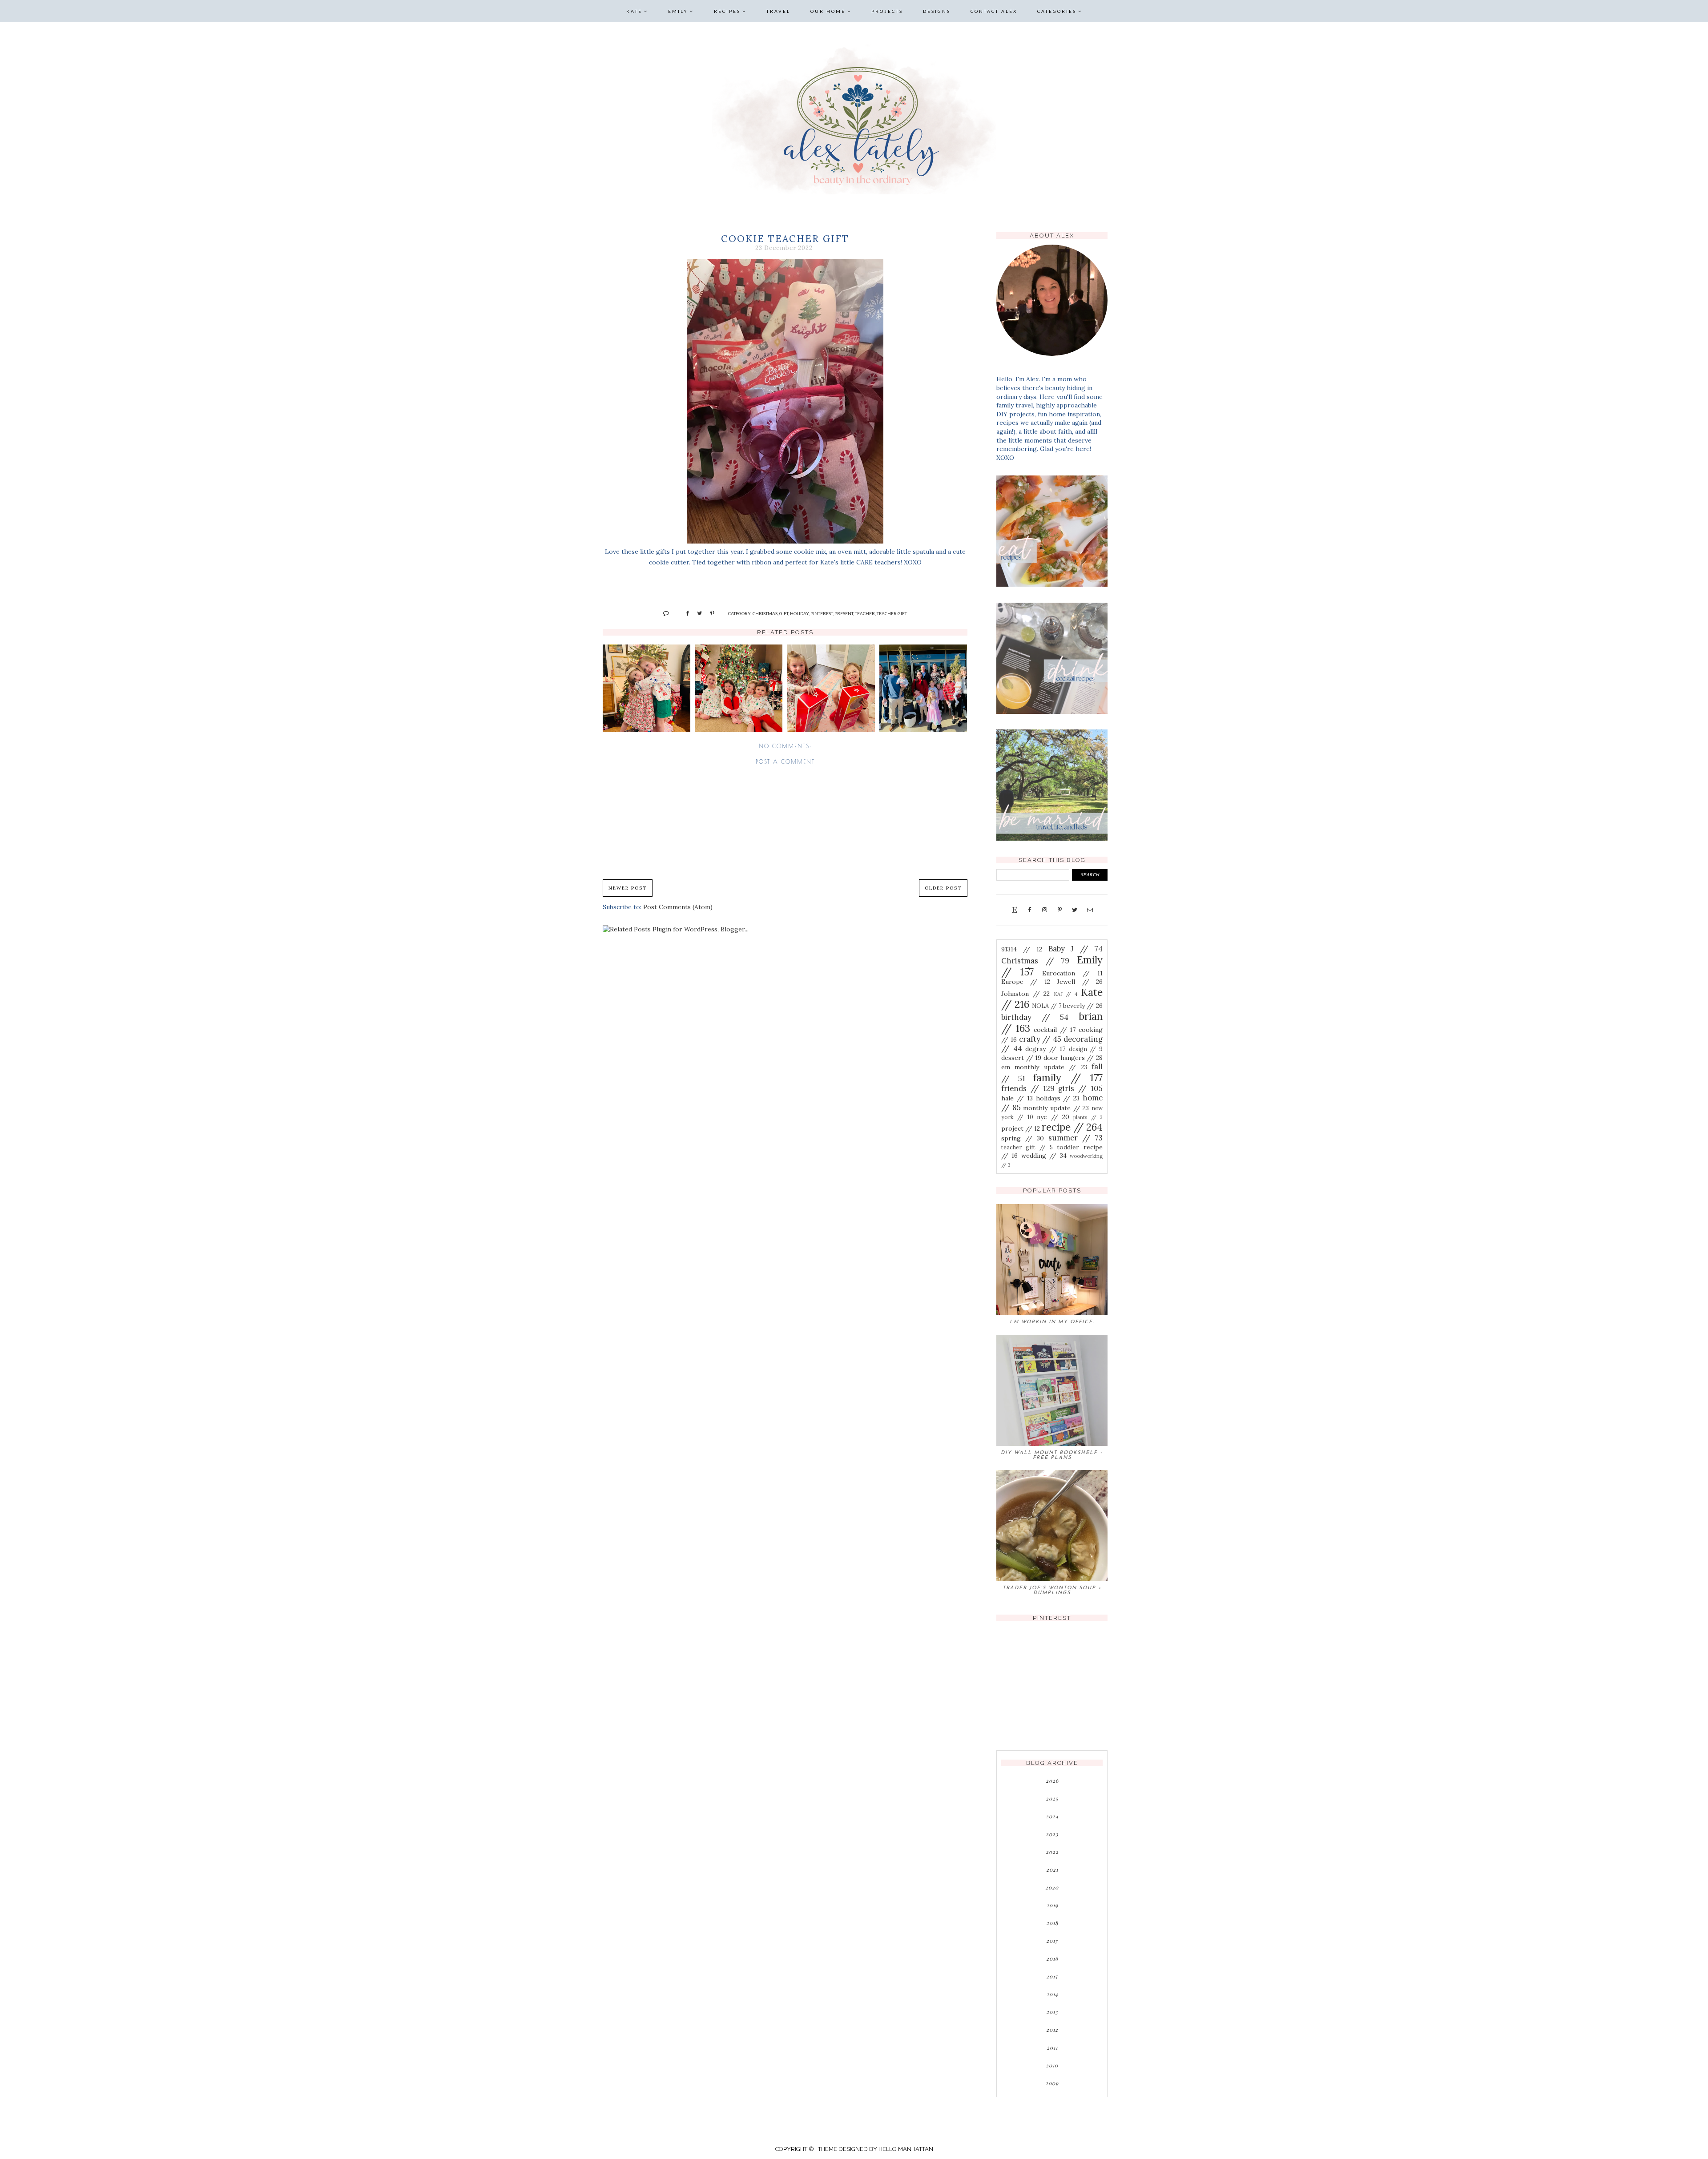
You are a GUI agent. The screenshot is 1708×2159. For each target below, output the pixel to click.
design (1086, 1049)
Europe (1026, 982)
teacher (865, 613)
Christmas (765, 613)
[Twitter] (1075, 910)
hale (1017, 1098)
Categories (1057, 11)
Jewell (1080, 982)
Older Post (943, 888)
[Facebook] (1029, 910)
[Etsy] (1014, 910)
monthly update (1056, 1108)
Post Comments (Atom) (678, 907)
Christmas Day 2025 (831, 688)
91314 (1022, 949)
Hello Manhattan (906, 2149)
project (1021, 1128)
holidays (1058, 1098)
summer (1076, 1138)
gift (784, 613)
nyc (1053, 1117)
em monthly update (1044, 1067)
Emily (678, 11)
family (1068, 1077)
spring (1023, 1138)
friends (1028, 1088)
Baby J (1076, 949)
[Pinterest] (1059, 910)
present (844, 613)
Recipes (727, 11)
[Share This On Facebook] (684, 613)
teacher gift (892, 613)
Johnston (1025, 994)
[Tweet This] (696, 613)
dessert (1021, 1058)
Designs (937, 11)
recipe (1072, 1127)
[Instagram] (1044, 910)
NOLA (1046, 1006)
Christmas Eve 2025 (646, 688)
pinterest (822, 613)
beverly (1083, 1006)
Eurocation (1072, 973)
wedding (1044, 1156)
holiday (799, 613)
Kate (634, 11)
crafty (1040, 1039)
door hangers (1073, 1058)
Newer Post (628, 888)
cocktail (1055, 1030)
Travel (778, 11)
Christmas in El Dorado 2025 (739, 689)
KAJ (1066, 994)
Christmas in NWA (923, 688)
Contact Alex (994, 11)
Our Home (828, 11)
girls (1080, 1088)
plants (1088, 1117)
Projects (887, 11)
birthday (1035, 1017)
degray (1045, 1049)
